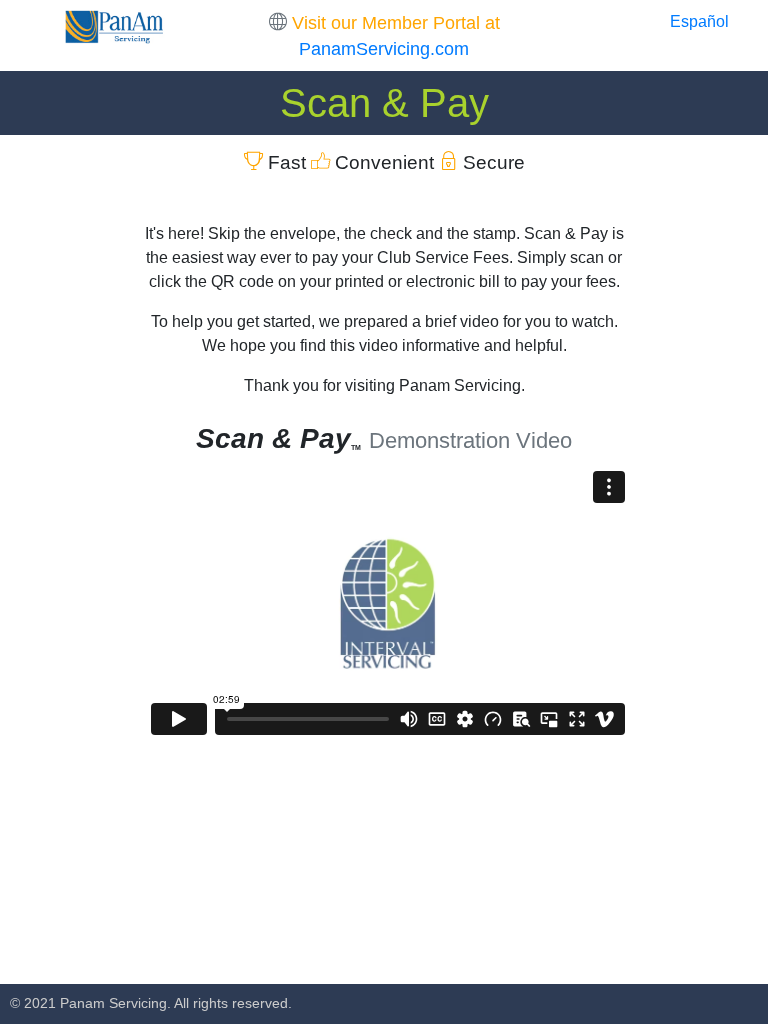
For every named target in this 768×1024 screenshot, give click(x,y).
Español (699, 21)
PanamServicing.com (384, 49)
